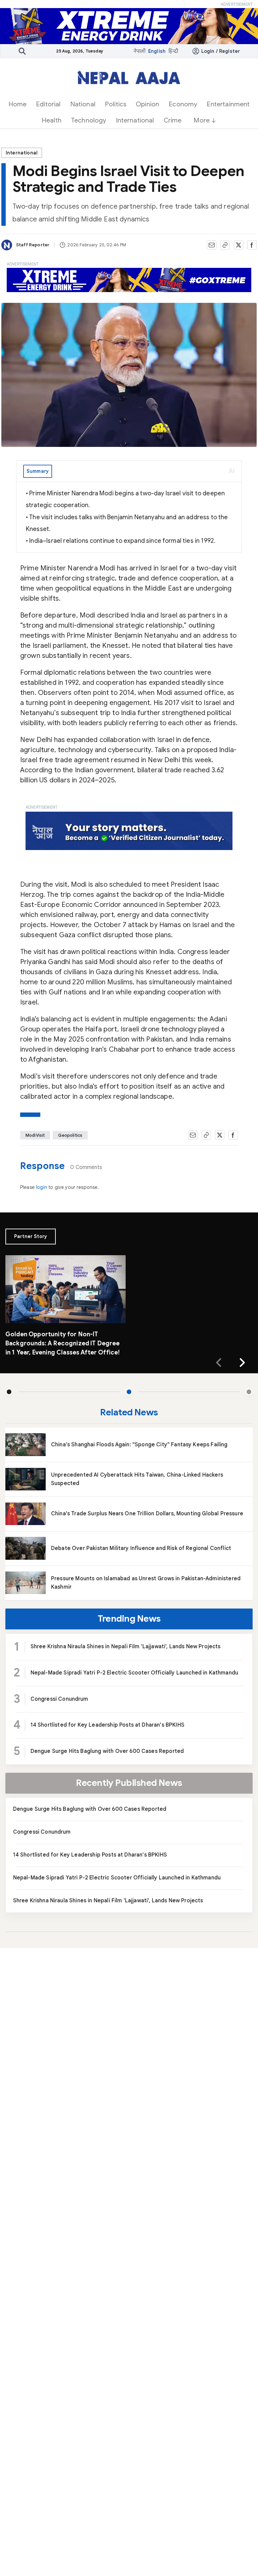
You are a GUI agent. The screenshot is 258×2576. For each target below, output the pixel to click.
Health (52, 120)
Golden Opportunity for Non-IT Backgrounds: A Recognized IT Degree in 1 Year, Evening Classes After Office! (63, 1343)
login (42, 1187)
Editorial (48, 104)
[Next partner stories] (242, 1363)
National (83, 104)
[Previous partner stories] (219, 1363)
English (157, 51)
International (135, 120)
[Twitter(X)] (239, 245)
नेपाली (139, 51)
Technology (89, 120)
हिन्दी (173, 51)
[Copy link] (225, 245)
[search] (22, 51)
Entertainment (228, 104)
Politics (116, 104)
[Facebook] (252, 245)
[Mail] (212, 245)
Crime (173, 120)
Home (18, 104)
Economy (183, 104)
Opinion (147, 104)
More (202, 120)
